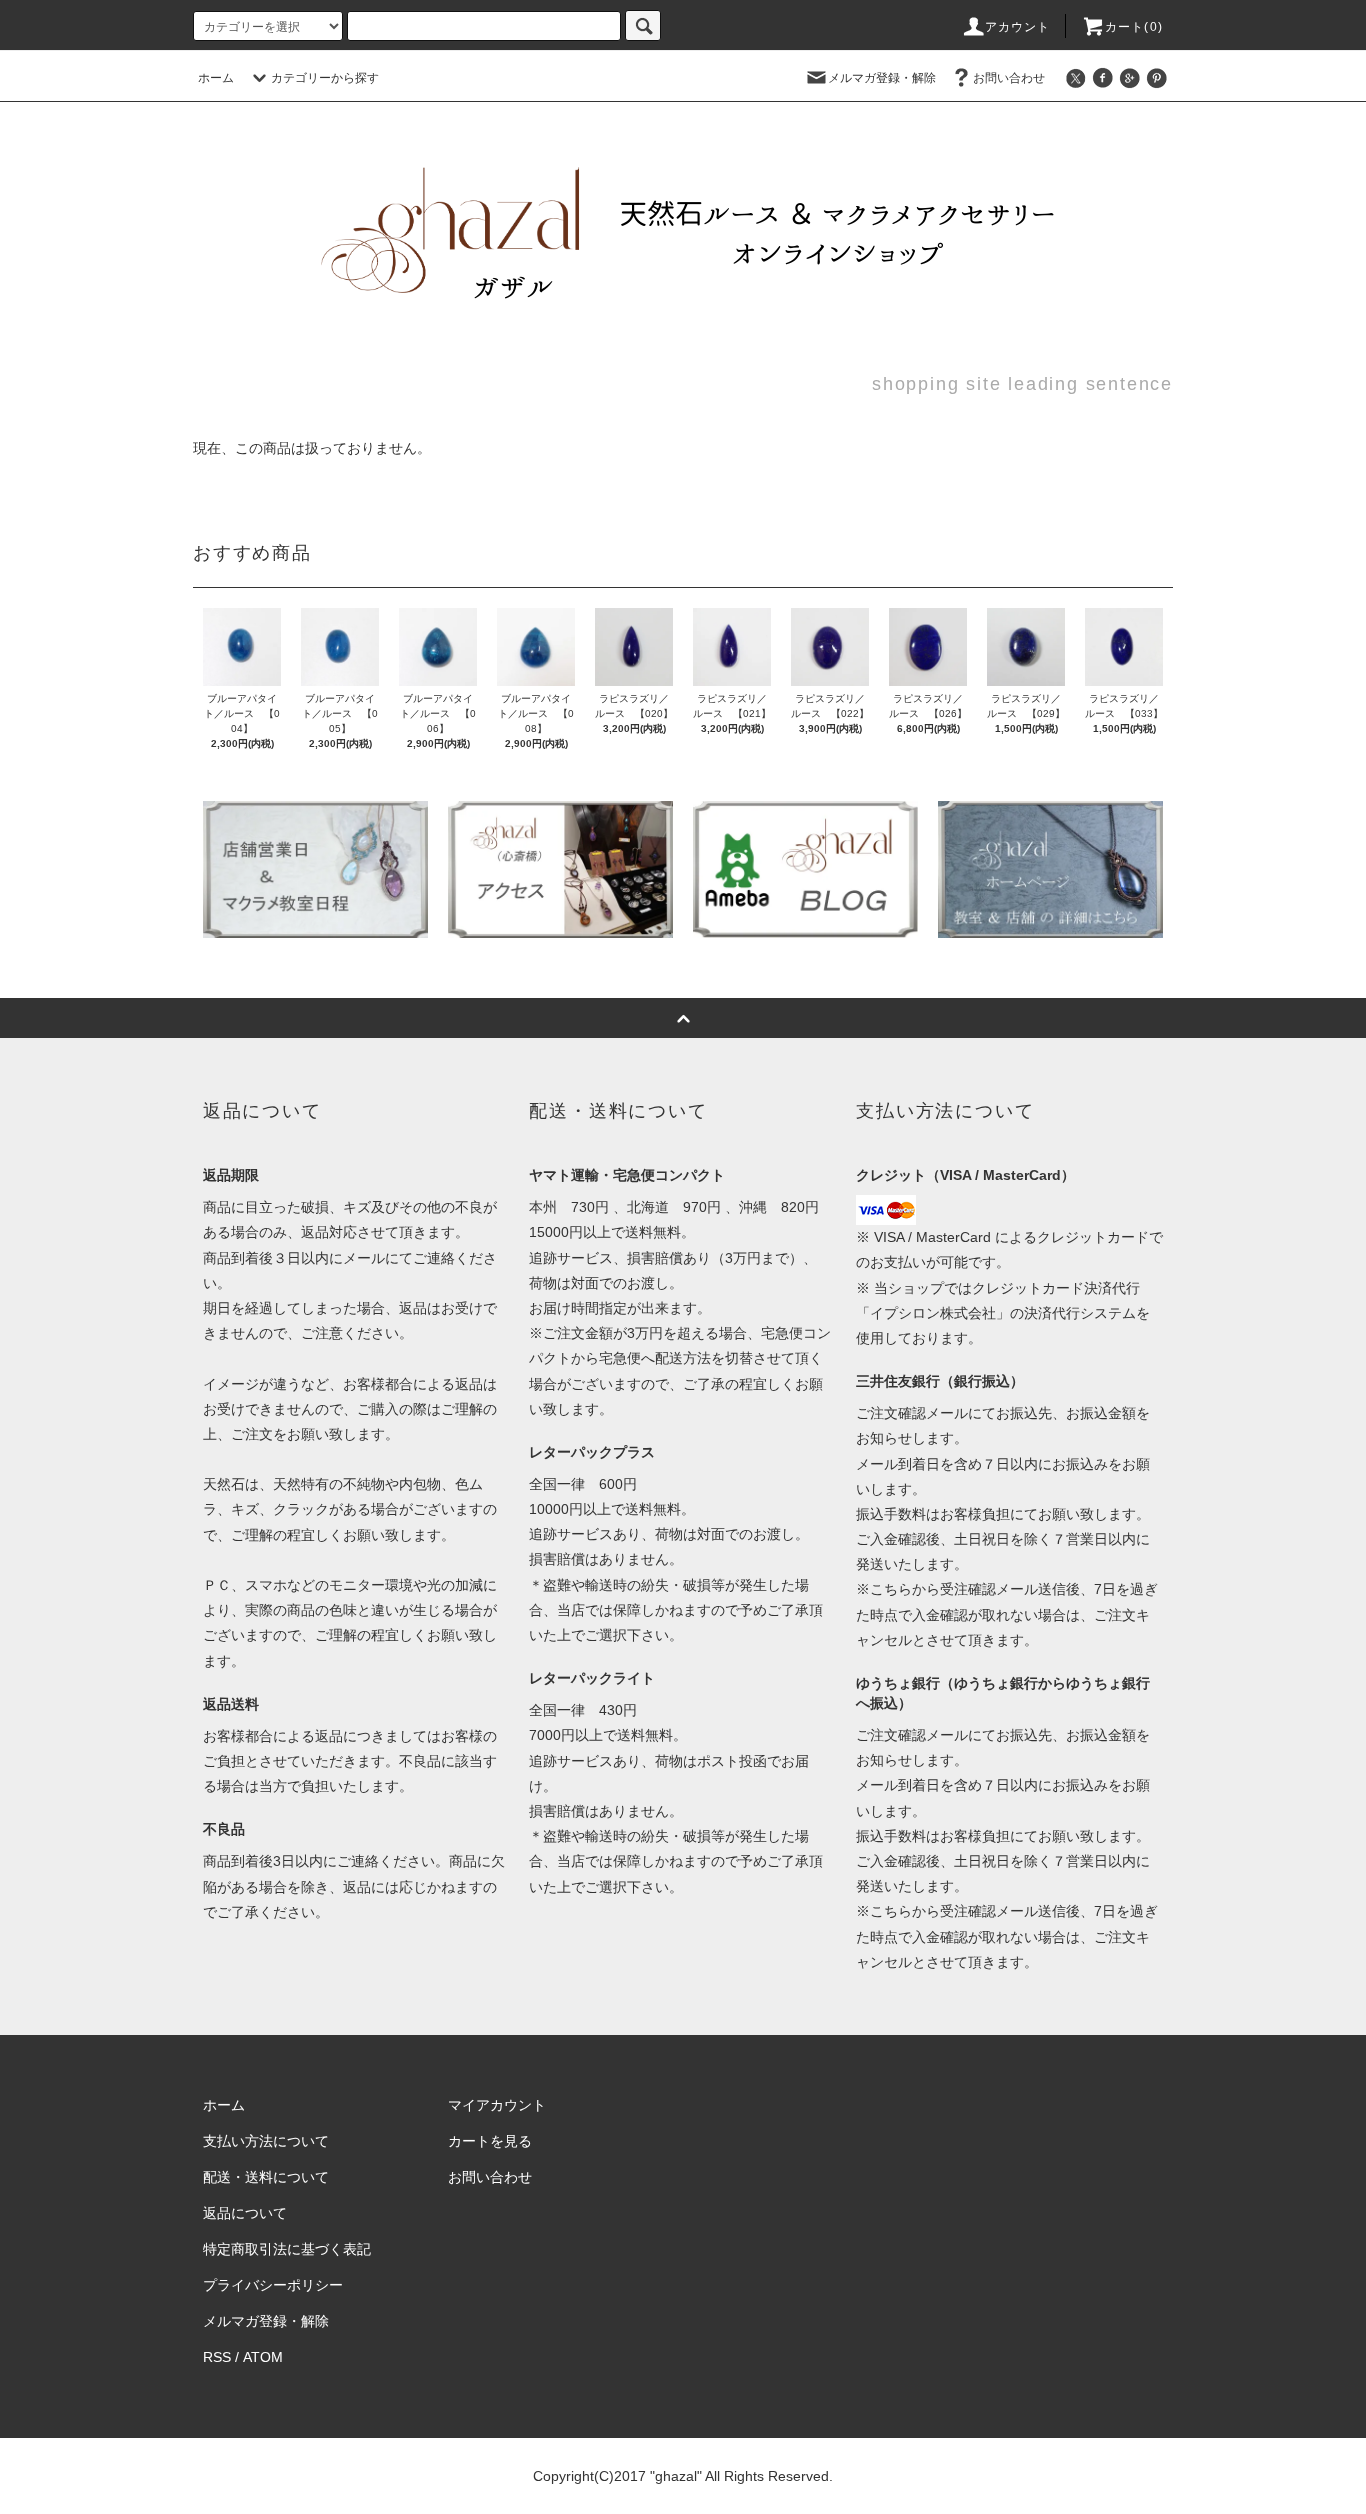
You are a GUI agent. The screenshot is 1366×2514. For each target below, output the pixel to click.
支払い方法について (266, 2141)
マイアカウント (497, 2105)
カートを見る (490, 2141)
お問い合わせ (1009, 78)
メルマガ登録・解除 (882, 78)
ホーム (216, 78)
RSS (217, 2357)
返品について (245, 2213)
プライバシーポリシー (273, 2285)
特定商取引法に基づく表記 (287, 2249)
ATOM (263, 2357)
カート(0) (1134, 27)
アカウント (1018, 27)
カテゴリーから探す (325, 78)
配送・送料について (266, 2177)
